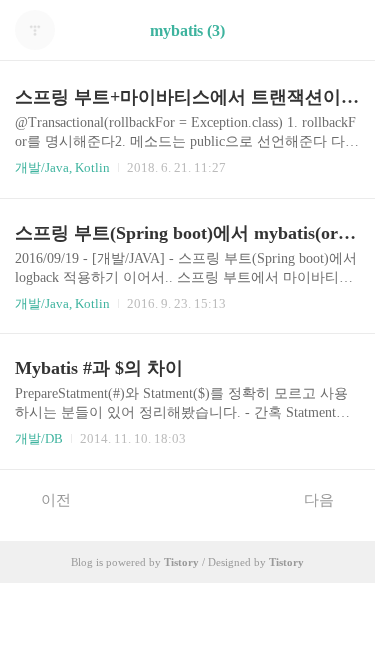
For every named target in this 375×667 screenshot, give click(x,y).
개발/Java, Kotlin (62, 167)
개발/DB (39, 438)
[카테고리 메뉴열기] (340, 30)
